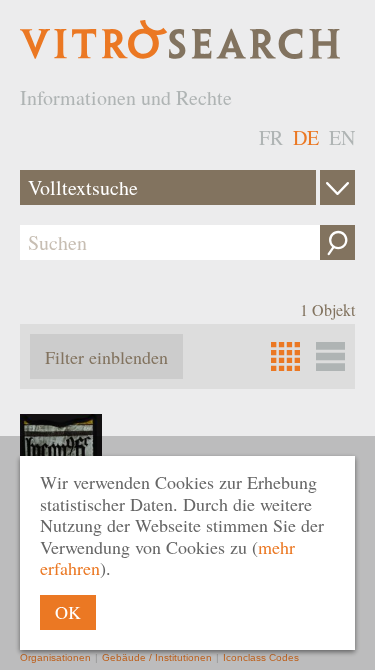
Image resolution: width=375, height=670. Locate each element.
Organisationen (55, 657)
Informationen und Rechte (126, 97)
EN (342, 137)
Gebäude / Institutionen (157, 657)
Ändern (337, 187)
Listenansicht (330, 356)
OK (68, 612)
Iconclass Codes (261, 657)
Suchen (337, 242)
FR (271, 137)
